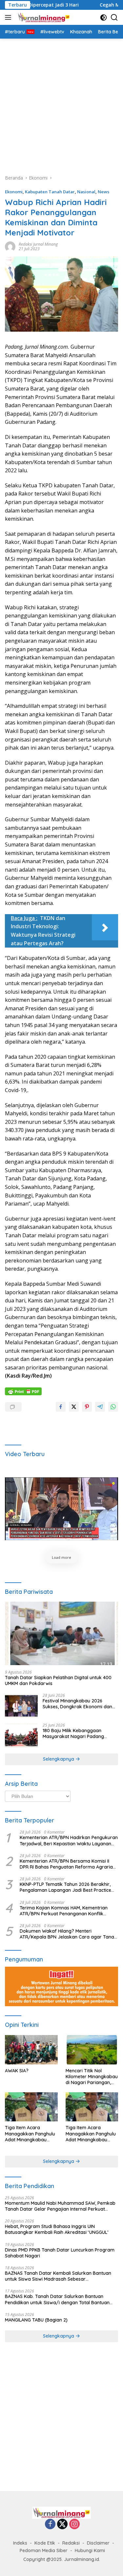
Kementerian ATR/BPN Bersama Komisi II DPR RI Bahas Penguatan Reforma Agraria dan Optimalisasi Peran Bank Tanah (66, 1864)
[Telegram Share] (100, 1407)
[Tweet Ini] (74, 1407)
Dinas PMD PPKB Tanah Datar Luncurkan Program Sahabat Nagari (60, 2253)
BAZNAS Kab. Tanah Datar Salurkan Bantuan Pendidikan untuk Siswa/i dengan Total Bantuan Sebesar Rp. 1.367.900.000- (57, 2299)
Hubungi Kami (90, 2550)
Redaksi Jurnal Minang (38, 244)
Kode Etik (45, 2543)
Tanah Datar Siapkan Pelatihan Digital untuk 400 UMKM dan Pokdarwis (58, 1680)
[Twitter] (62, 2524)
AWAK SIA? (17, 2071)
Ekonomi (14, 192)
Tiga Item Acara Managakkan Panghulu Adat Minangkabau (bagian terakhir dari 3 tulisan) (30, 2134)
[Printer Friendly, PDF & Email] (23, 1391)
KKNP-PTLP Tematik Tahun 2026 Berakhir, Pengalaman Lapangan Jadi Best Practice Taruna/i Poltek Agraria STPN (65, 1887)
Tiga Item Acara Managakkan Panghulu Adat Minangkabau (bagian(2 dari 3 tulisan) (91, 2134)
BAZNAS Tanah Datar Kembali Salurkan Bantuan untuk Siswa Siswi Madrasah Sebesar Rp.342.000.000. (58, 2276)
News (103, 192)
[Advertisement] (61, 103)
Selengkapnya (59, 1759)
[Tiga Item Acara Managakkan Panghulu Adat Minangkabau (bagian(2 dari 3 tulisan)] (92, 2107)
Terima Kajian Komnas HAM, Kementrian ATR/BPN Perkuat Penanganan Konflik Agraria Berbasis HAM (64, 1911)
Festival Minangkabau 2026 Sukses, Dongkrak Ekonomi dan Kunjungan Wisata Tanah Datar (77, 1704)
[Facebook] (50, 2524)
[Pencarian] (114, 17)
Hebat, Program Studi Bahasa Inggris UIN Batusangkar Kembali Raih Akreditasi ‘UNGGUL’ (57, 2229)
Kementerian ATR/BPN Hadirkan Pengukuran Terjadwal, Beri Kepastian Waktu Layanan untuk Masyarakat (69, 1840)
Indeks (20, 2543)
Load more (61, 1557)
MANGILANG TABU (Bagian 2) (36, 2320)
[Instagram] (74, 2524)
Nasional (86, 192)
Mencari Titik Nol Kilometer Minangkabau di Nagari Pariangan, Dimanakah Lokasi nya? (92, 2077)
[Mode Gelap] (103, 17)
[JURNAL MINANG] (43, 17)
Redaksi (71, 2543)
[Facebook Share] (61, 1407)
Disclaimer (98, 2543)
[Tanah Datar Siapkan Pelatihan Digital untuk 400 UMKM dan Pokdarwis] (61, 1633)
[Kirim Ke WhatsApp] (113, 1407)
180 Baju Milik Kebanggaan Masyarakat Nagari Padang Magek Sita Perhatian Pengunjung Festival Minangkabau (79, 1733)
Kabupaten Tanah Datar (50, 192)
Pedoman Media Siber (44, 2550)
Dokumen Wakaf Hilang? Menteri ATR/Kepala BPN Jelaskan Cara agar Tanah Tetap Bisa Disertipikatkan (68, 1934)
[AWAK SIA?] (31, 2050)
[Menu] (9, 17)
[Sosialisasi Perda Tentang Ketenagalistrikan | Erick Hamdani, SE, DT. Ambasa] (61, 1509)
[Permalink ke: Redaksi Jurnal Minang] (10, 246)
